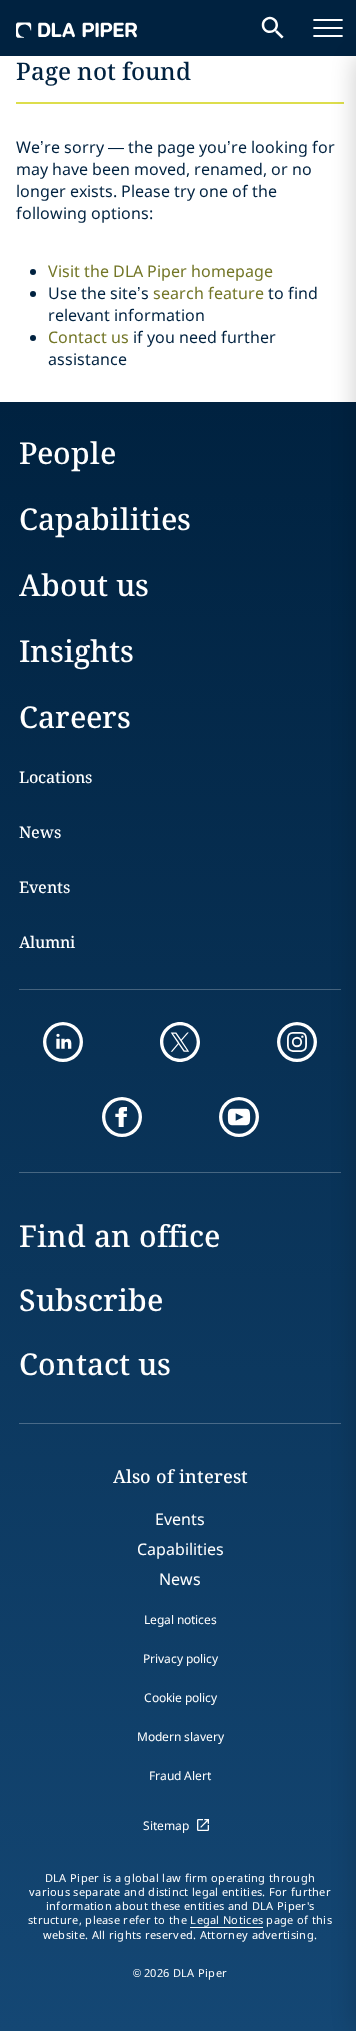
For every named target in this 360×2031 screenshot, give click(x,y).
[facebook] (122, 1117)
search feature (208, 293)
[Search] (273, 28)
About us (84, 584)
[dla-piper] (77, 28)
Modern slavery (180, 1736)
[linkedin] (63, 1042)
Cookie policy (180, 1697)
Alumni (47, 942)
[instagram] (297, 1042)
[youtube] (239, 1117)
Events (44, 887)
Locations (55, 777)
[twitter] (180, 1042)
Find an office (119, 1235)
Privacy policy (180, 1658)
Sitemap (166, 1825)
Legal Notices (226, 1920)
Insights (76, 650)
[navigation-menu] (328, 28)
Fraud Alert (180, 1775)
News (40, 832)
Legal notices (180, 1619)
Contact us (88, 337)
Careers (75, 716)
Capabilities (105, 518)
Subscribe (91, 1299)
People (67, 452)
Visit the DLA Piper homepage (160, 271)
